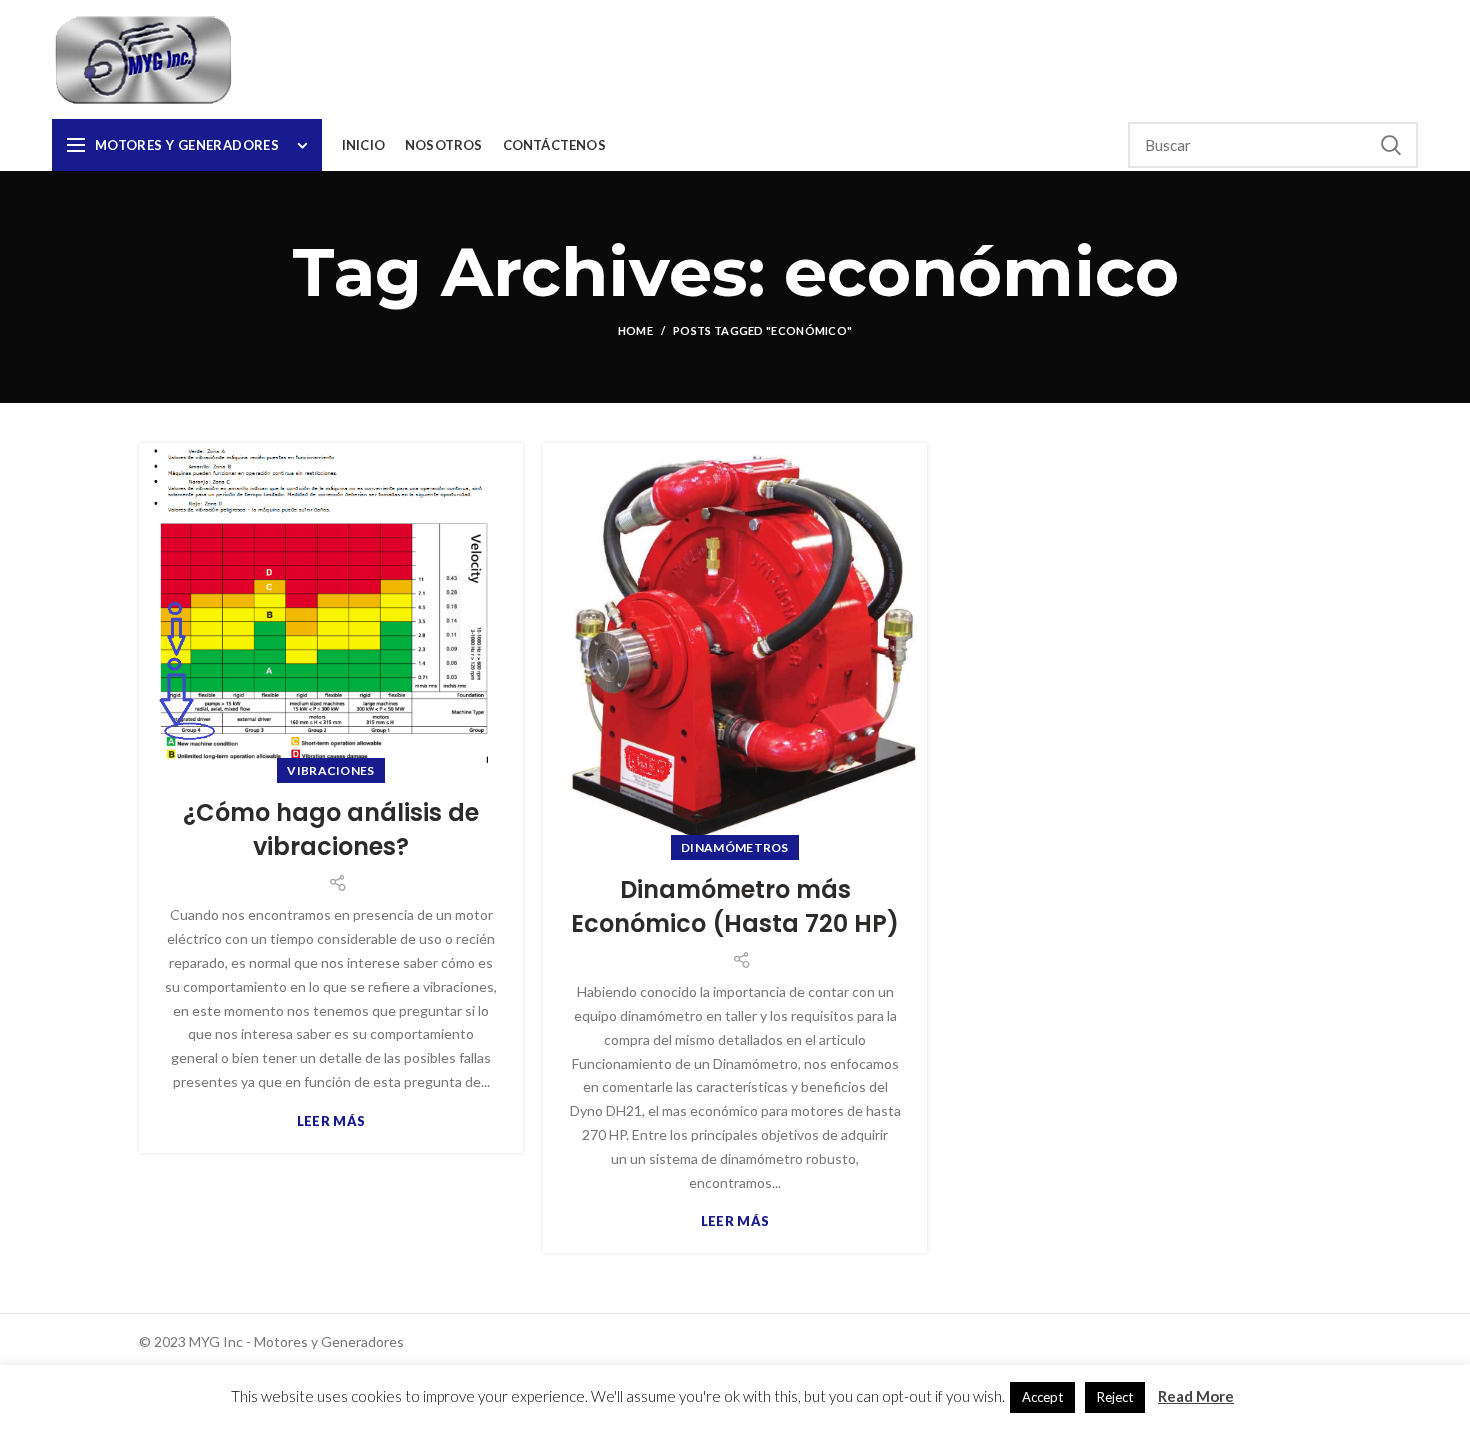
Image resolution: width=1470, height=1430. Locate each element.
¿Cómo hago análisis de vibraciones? (331, 829)
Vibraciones (330, 770)
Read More (1196, 1396)
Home (635, 330)
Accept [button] (1042, 1397)
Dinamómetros (735, 847)
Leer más (331, 1121)
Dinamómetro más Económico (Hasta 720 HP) (735, 906)
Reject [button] (1115, 1397)
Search (1391, 145)
